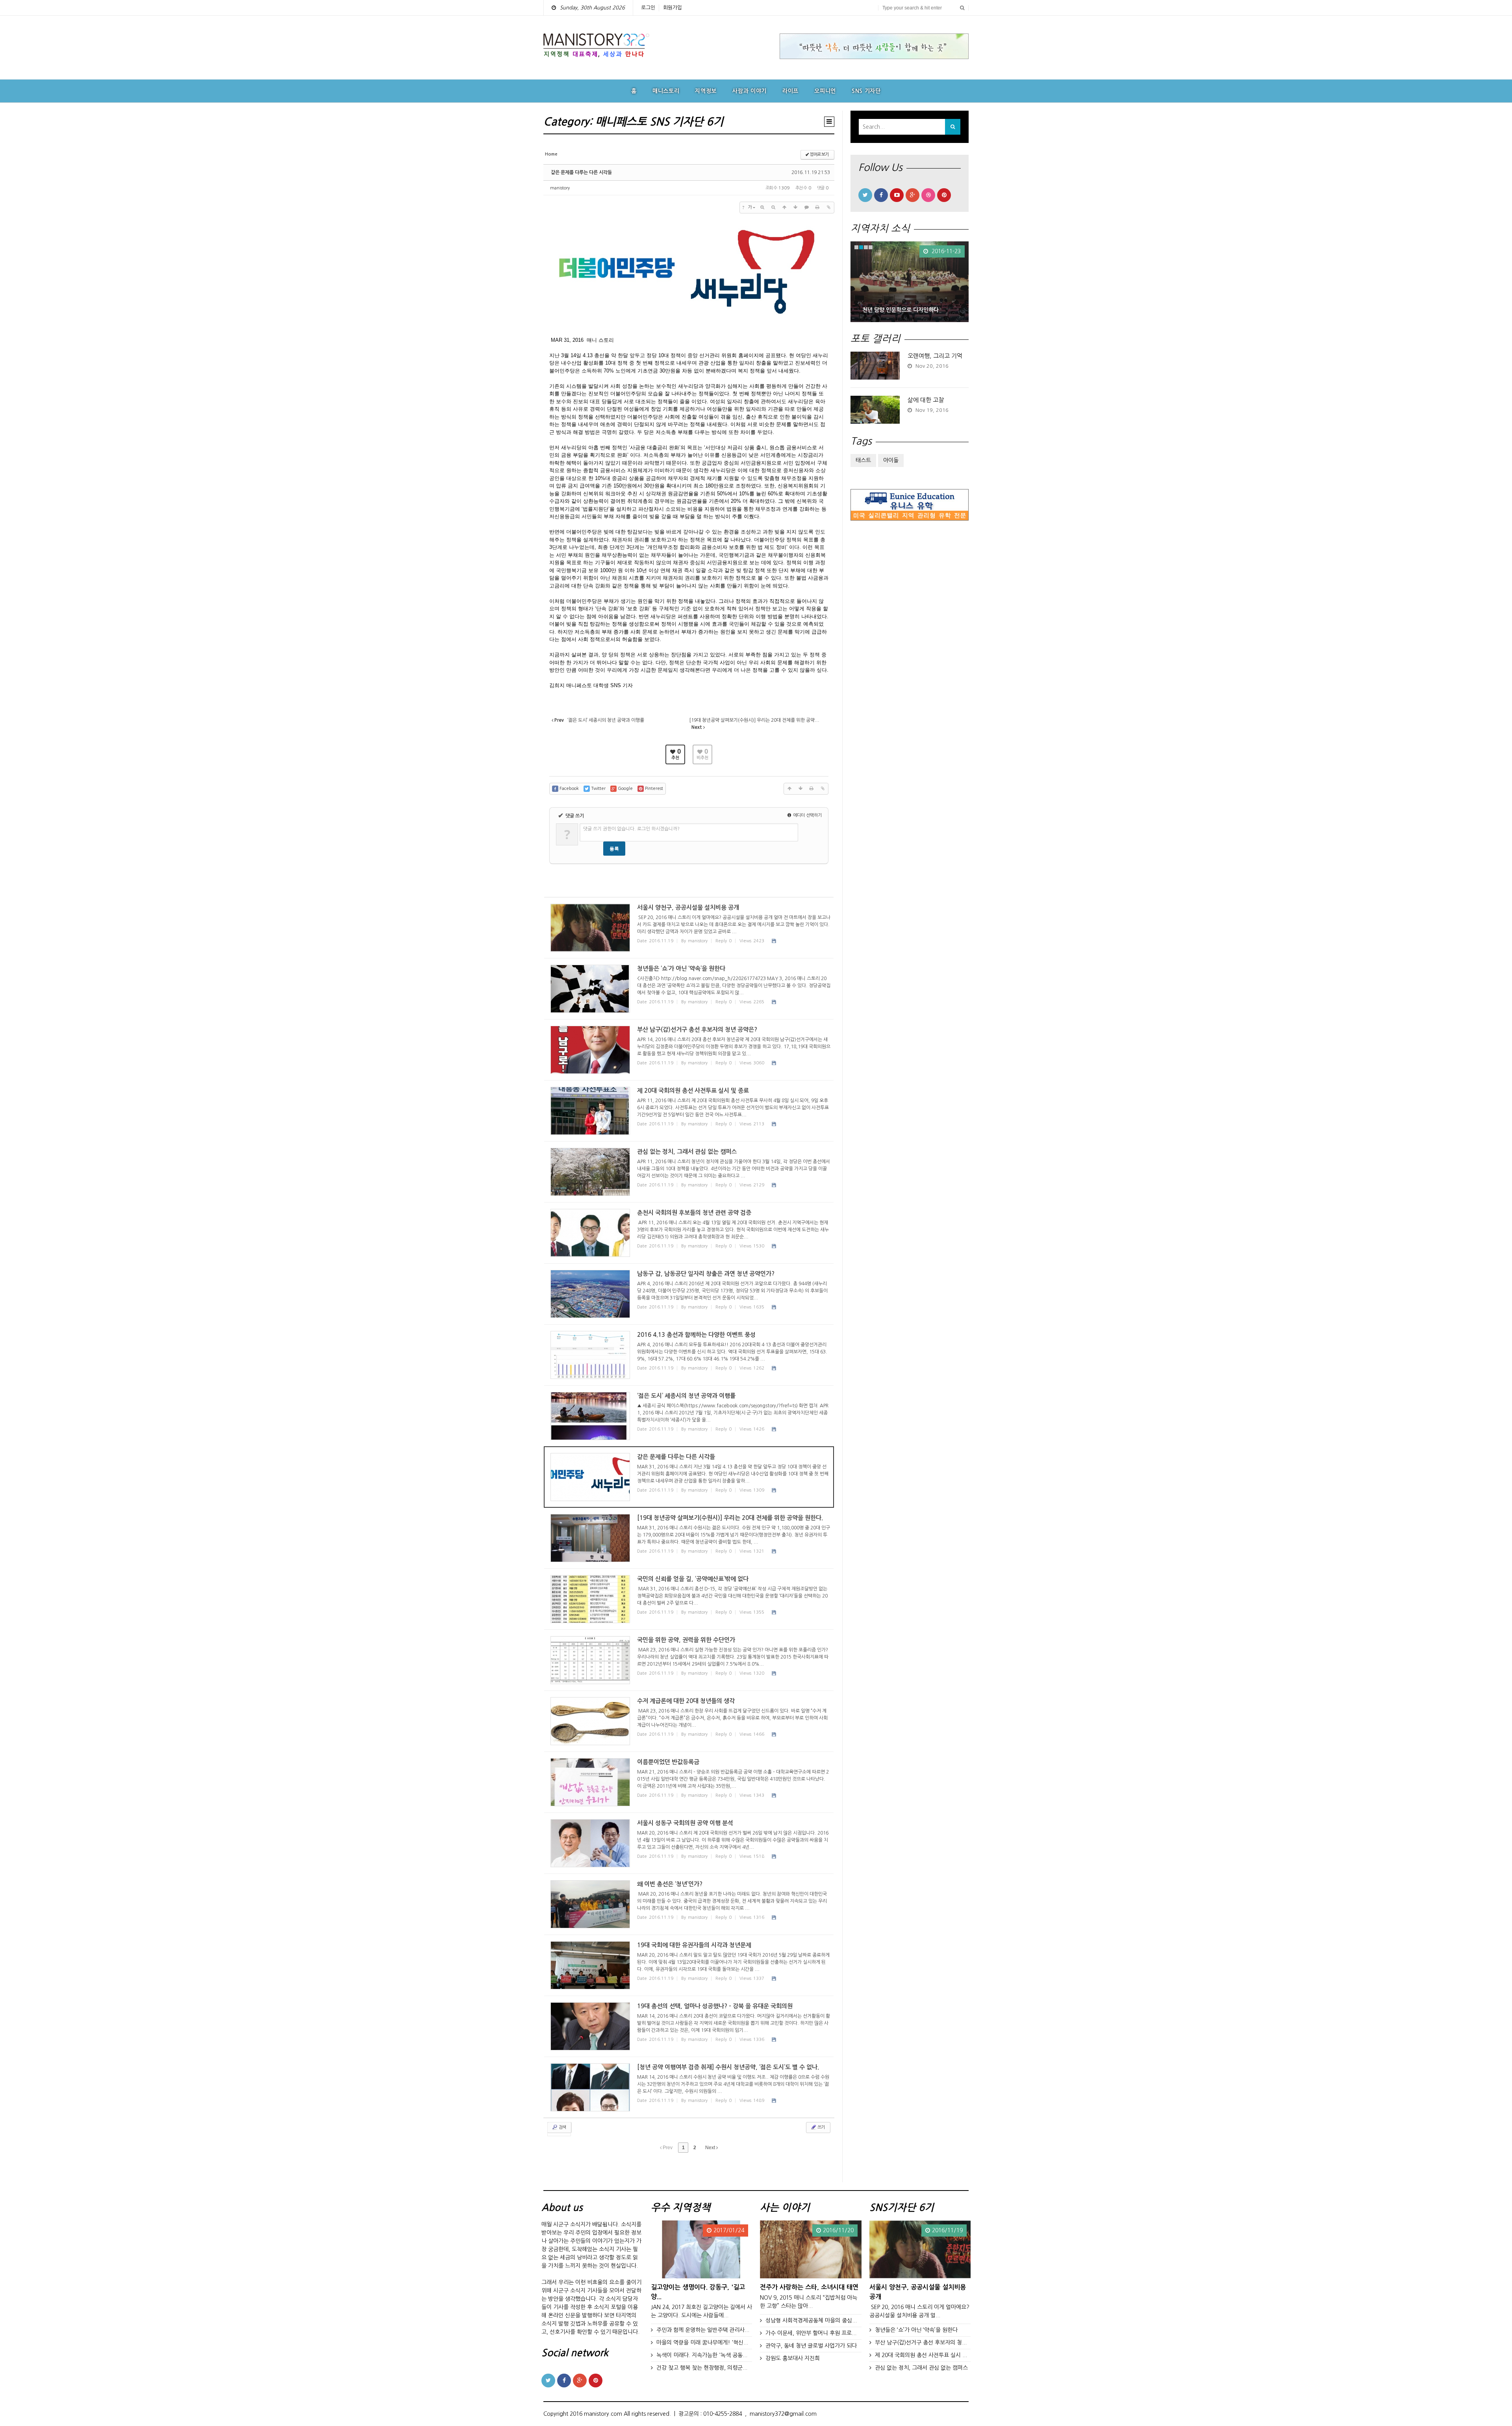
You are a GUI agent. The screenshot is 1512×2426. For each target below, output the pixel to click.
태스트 (863, 460)
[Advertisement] (910, 655)
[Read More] (689, 928)
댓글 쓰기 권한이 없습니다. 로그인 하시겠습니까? (631, 829)
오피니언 (825, 91)
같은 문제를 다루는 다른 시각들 (581, 172)
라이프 (790, 91)
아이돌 (891, 460)
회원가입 (673, 8)
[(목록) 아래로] (795, 208)
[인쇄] (817, 208)
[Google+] (913, 195)
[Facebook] (881, 195)
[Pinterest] (944, 195)
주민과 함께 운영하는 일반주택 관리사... (703, 2330)
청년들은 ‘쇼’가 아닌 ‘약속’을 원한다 (916, 2330)
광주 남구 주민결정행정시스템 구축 (903, 310)
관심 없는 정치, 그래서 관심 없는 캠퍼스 (921, 2368)
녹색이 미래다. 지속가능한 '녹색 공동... (702, 2355)
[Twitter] (865, 195)
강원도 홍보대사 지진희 (793, 2358)
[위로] (784, 208)
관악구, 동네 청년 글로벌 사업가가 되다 (811, 2346)
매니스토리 (666, 91)
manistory (560, 188)
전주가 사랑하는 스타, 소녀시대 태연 (809, 2287)
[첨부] (828, 208)
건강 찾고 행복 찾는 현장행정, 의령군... (702, 2368)
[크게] (762, 208)
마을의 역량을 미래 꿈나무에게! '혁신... (702, 2343)
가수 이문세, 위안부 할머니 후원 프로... (811, 2333)
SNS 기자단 (866, 91)
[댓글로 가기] (806, 208)
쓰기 (821, 2127)
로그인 (648, 8)
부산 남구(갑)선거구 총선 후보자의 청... (921, 2343)
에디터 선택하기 (807, 815)
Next (711, 2148)
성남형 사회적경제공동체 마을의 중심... (811, 2320)
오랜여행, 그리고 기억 (935, 356)
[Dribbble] (928, 195)
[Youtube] (897, 195)
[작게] (773, 208)
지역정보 (706, 91)
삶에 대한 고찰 (926, 400)
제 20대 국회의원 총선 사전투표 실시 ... (921, 2355)
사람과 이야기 (750, 91)
